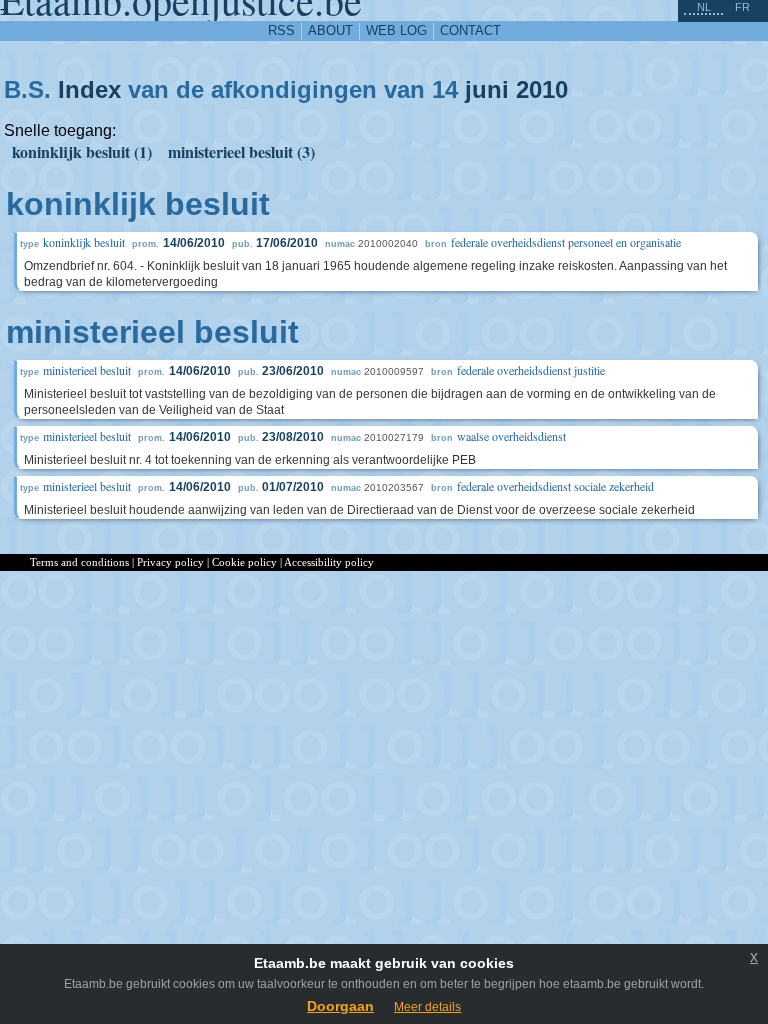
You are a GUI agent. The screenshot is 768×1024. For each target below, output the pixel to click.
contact (470, 30)
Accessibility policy (329, 562)
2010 (542, 89)
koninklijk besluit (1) (82, 151)
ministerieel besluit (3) (241, 151)
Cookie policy (244, 562)
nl (704, 7)
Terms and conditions (79, 562)
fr (742, 7)
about (330, 30)
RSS (281, 30)
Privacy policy (170, 562)
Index (89, 89)
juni (487, 89)
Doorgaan (340, 1006)
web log (396, 30)
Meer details (427, 1007)
